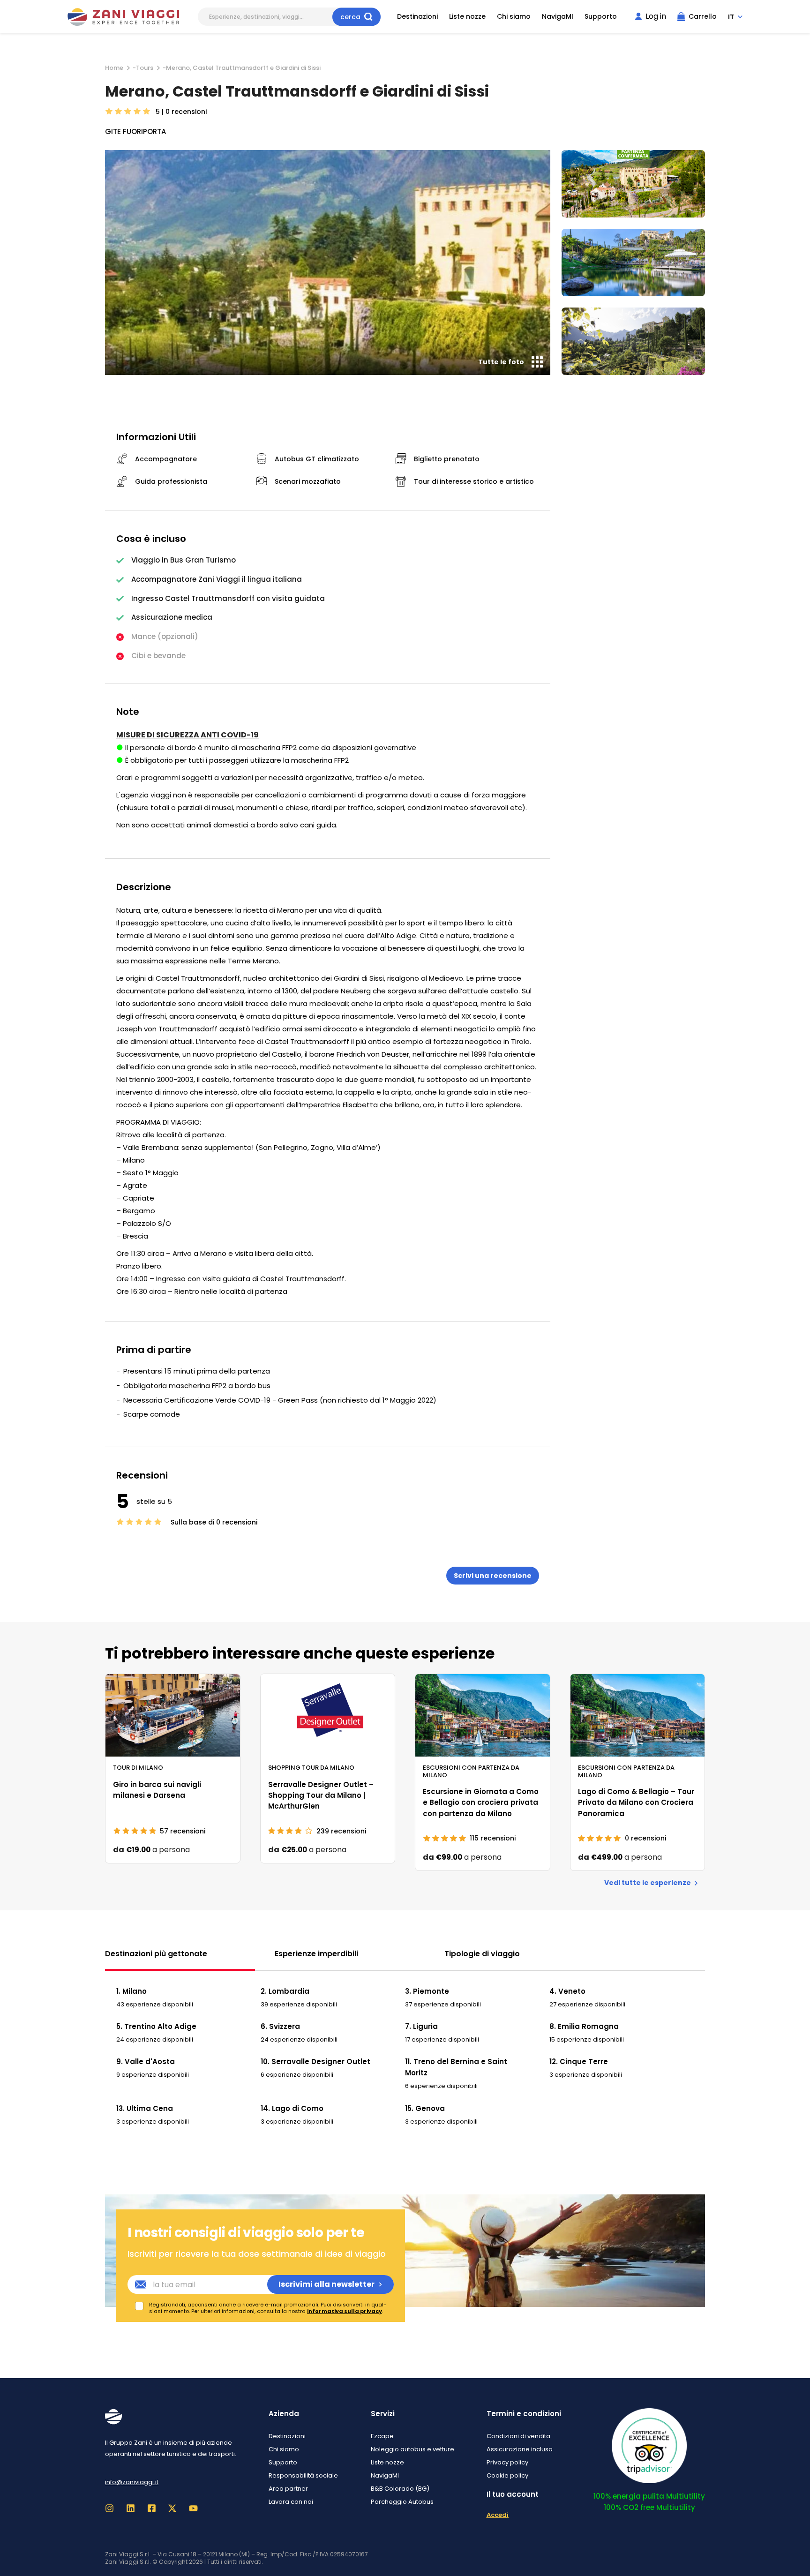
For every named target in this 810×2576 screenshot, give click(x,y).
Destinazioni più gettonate (156, 1954)
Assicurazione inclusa (520, 2449)
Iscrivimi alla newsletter (326, 2284)
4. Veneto (567, 1991)
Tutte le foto (501, 362)
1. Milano (131, 1991)
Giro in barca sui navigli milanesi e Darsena (157, 1790)
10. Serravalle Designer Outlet (315, 2062)
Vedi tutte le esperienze (648, 1883)
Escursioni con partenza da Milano (471, 1771)
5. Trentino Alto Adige (156, 2026)
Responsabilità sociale (303, 2475)
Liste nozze (467, 17)
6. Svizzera (280, 2026)
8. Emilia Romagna (584, 2026)
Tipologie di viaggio (482, 1954)
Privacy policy (507, 2462)
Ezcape (382, 2436)
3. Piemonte (427, 1991)
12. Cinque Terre (579, 2062)
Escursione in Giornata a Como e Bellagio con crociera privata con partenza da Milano (481, 1802)
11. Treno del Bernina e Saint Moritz (456, 2067)
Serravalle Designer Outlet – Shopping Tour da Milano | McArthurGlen (321, 1795)
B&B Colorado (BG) (400, 2489)
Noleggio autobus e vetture (412, 2449)
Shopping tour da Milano (311, 1767)
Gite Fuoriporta (135, 131)
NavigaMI (558, 17)
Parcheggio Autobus (402, 2502)
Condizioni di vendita (518, 2436)
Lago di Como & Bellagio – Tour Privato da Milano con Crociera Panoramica (636, 1802)
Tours (145, 68)
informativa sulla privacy (345, 2311)
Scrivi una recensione (493, 1576)
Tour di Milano (138, 1767)
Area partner (288, 2489)
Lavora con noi (291, 2502)
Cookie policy (507, 2475)
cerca (350, 16)
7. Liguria (421, 2026)
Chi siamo (514, 17)
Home (114, 68)
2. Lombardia (285, 1991)
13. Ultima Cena (145, 2108)
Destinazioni (417, 17)
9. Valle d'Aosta (146, 2062)
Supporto (601, 17)
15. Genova (425, 2108)
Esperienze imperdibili (316, 1954)
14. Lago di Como (292, 2108)
